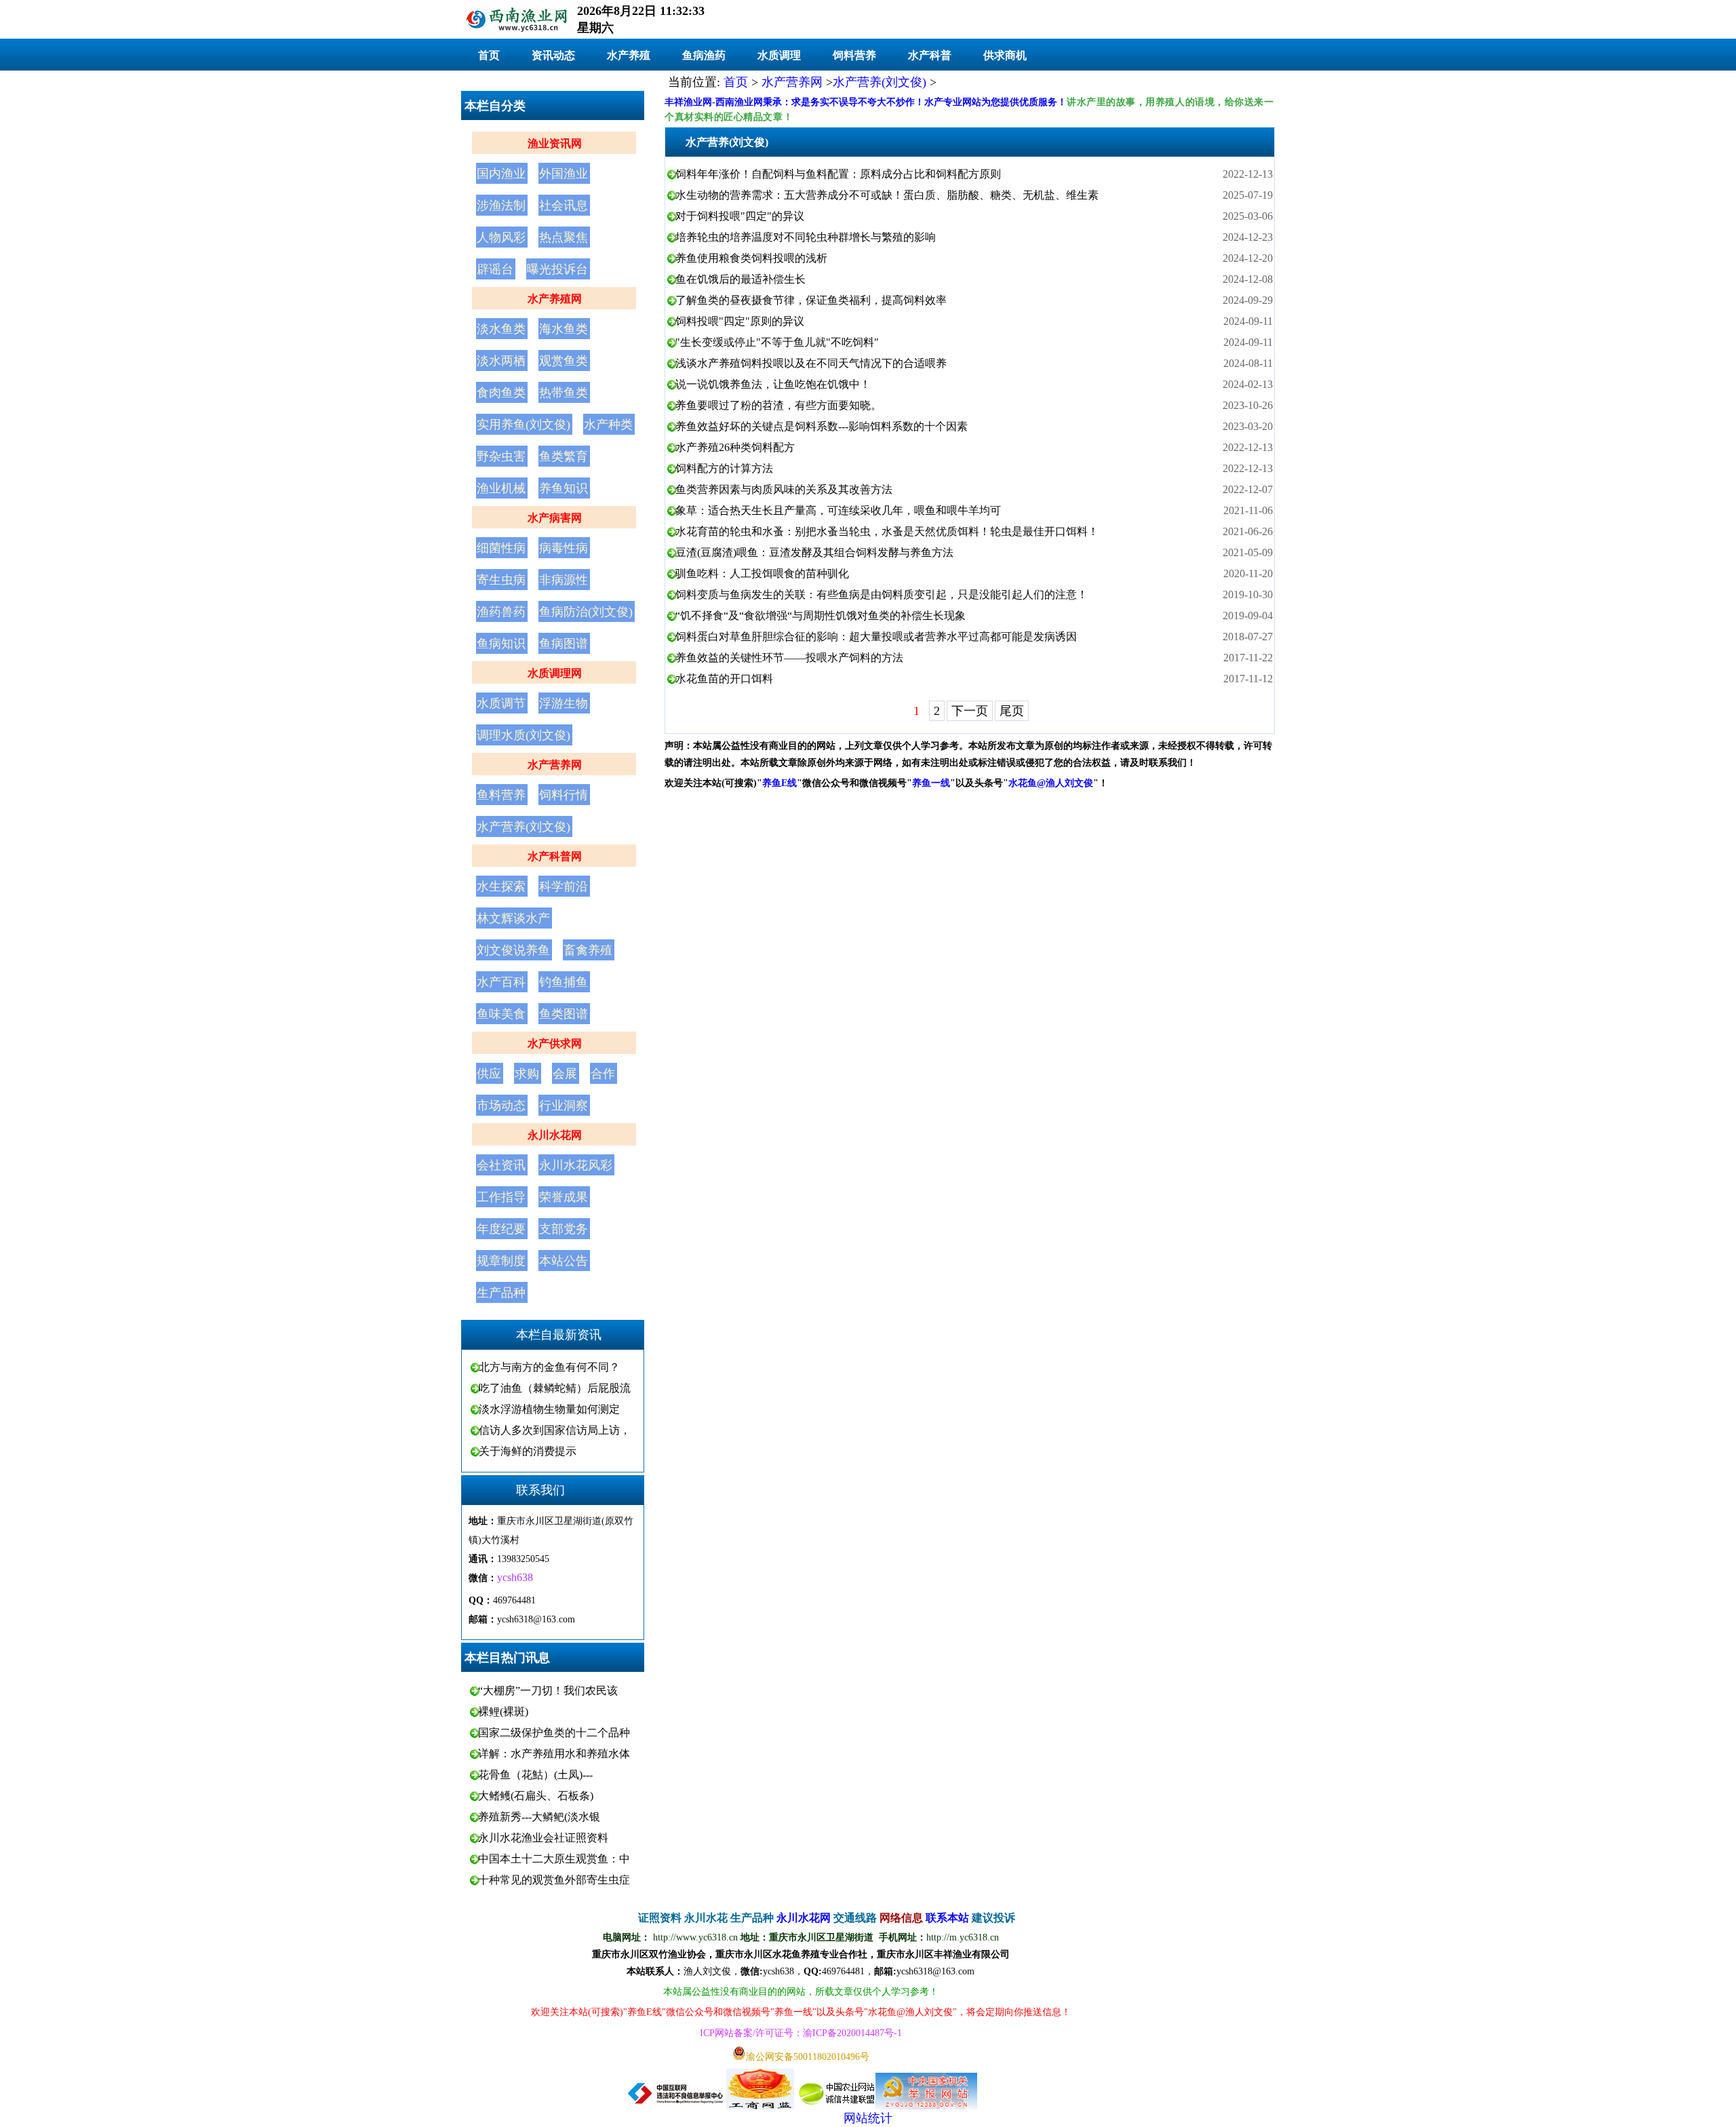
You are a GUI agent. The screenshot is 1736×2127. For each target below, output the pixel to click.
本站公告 (564, 1261)
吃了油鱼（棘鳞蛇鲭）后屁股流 (555, 1388)
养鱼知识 (564, 488)
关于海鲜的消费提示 (528, 1451)
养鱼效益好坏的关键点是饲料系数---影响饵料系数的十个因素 (822, 426)
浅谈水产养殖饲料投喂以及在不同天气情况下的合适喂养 (811, 363)
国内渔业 (501, 174)
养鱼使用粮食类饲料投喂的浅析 (751, 258)
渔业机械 (501, 488)
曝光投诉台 (557, 269)
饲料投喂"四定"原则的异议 (740, 321)
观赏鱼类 (564, 361)
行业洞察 (564, 1106)
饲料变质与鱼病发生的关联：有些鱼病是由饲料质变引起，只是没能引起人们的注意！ (882, 594)
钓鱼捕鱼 (564, 982)
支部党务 (564, 1229)
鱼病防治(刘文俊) (586, 612)
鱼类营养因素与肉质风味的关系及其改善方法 (784, 489)
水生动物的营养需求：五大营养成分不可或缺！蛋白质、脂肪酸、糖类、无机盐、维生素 (887, 195)
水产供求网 (555, 1043)
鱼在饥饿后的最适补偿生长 (741, 279)
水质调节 (501, 703)
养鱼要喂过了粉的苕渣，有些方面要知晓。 (778, 405)
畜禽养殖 (588, 950)
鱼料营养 (501, 795)
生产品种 (501, 1293)
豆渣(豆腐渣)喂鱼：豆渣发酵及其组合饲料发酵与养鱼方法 (814, 552)
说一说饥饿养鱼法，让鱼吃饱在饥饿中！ (773, 384)
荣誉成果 (564, 1197)
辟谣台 (495, 269)
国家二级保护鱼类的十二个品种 (554, 1733)
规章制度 (501, 1261)
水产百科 (501, 982)
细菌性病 (501, 548)
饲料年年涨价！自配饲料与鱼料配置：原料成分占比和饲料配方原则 (838, 174)
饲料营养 (854, 55)
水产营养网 (555, 765)
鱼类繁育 (564, 456)
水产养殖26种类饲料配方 (735, 447)
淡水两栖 (501, 361)
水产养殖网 (555, 299)
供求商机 (1005, 55)
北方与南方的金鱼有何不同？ (549, 1367)
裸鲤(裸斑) (503, 1712)
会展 (565, 1074)
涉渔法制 (501, 206)
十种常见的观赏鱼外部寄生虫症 (554, 1880)
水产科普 (930, 55)
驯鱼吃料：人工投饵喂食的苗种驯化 (762, 573)
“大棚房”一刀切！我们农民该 (548, 1691)
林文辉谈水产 (513, 918)
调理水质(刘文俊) (524, 735)
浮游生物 (564, 703)
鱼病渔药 (704, 55)
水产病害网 (555, 518)
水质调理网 (555, 673)
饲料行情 (564, 795)
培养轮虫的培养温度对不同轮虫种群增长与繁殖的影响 (806, 237)
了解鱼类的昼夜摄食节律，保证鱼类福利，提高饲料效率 (811, 300)
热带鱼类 (564, 393)
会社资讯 (501, 1165)
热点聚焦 (564, 237)
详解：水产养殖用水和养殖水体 (554, 1754)
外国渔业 (564, 174)
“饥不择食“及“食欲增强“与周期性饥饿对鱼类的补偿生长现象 (821, 616)
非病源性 (564, 580)
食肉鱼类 (501, 393)
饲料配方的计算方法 (724, 468)
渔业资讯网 (555, 143)
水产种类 (608, 425)
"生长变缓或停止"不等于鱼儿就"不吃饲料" (777, 342)
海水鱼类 (564, 329)
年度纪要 (501, 1229)
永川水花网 (555, 1135)
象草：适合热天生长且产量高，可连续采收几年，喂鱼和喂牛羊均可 (838, 510)
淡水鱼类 (501, 329)
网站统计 (868, 2118)
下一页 (970, 711)
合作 (603, 1074)
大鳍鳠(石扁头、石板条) (536, 1796)
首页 (489, 55)
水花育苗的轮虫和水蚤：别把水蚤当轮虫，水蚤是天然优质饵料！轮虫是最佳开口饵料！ (887, 531)
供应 (489, 1074)
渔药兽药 (501, 612)
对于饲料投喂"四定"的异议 (740, 216)
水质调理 (779, 55)
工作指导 (501, 1197)
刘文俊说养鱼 (513, 950)
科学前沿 (564, 886)
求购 (527, 1074)
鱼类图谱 (564, 1014)
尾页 (1012, 711)
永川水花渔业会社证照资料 (543, 1838)
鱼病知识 (501, 644)
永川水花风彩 (576, 1165)
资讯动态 (553, 55)
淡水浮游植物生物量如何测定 (549, 1409)
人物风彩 (501, 237)
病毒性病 (564, 548)
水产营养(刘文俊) (524, 827)
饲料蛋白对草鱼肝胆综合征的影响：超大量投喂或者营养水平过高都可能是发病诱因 (876, 637)
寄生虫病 (501, 580)
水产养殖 (629, 55)
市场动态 (501, 1106)
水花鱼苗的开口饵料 (724, 679)
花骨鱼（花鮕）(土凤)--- (535, 1775)
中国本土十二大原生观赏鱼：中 (554, 1859)
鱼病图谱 (564, 644)
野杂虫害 (501, 456)
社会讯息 (564, 206)
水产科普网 (555, 856)
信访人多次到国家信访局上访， (555, 1430)
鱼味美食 (501, 1014)
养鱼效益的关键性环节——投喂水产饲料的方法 (789, 658)
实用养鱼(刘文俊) (524, 425)
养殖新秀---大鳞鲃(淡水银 (539, 1817)
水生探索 (501, 886)
